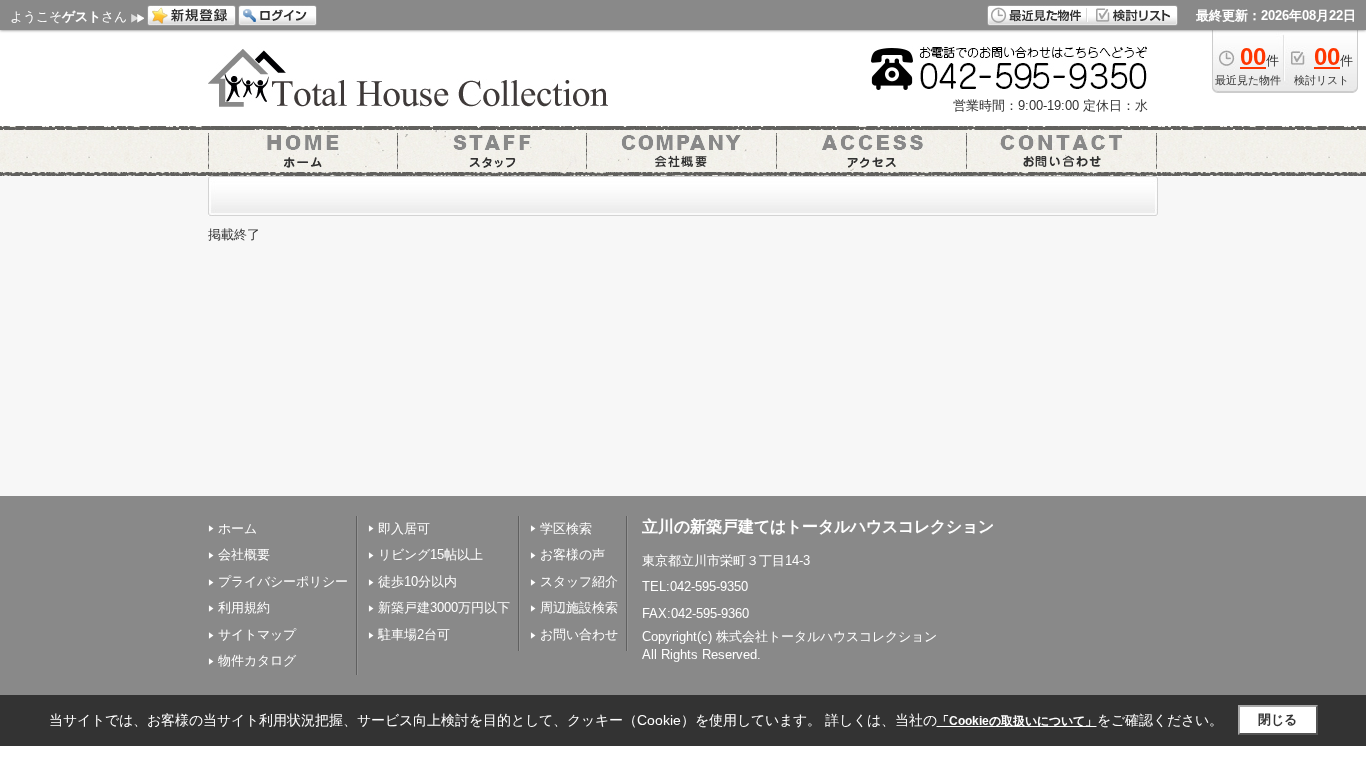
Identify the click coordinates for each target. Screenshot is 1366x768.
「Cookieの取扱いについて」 (1017, 721)
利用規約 (244, 607)
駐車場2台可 (414, 634)
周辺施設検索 (579, 607)
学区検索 (566, 528)
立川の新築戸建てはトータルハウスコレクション (818, 526)
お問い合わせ (579, 634)
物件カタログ (257, 660)
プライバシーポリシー (283, 581)
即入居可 (404, 528)
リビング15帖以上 (430, 554)
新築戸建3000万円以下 (444, 607)
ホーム (237, 528)
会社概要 (244, 554)
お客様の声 (572, 554)
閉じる (1277, 719)
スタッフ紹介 (579, 581)
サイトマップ (257, 634)
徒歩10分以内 (417, 581)
